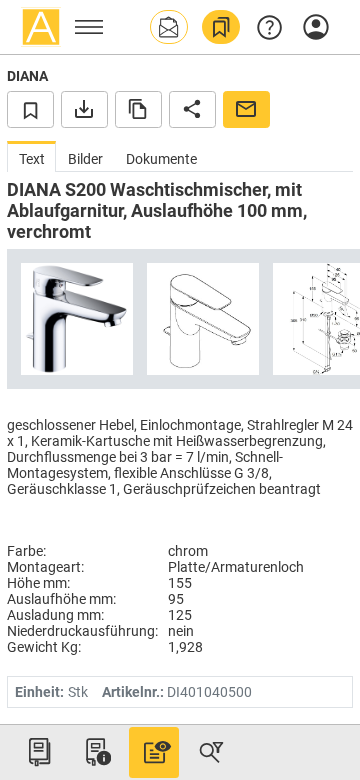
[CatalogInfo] (96, 752)
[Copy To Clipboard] (138, 109)
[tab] (31, 156)
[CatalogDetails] (154, 752)
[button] (169, 27)
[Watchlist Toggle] (30, 109)
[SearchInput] (211, 752)
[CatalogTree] (39, 752)
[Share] (192, 109)
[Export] (84, 109)
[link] (221, 27)
